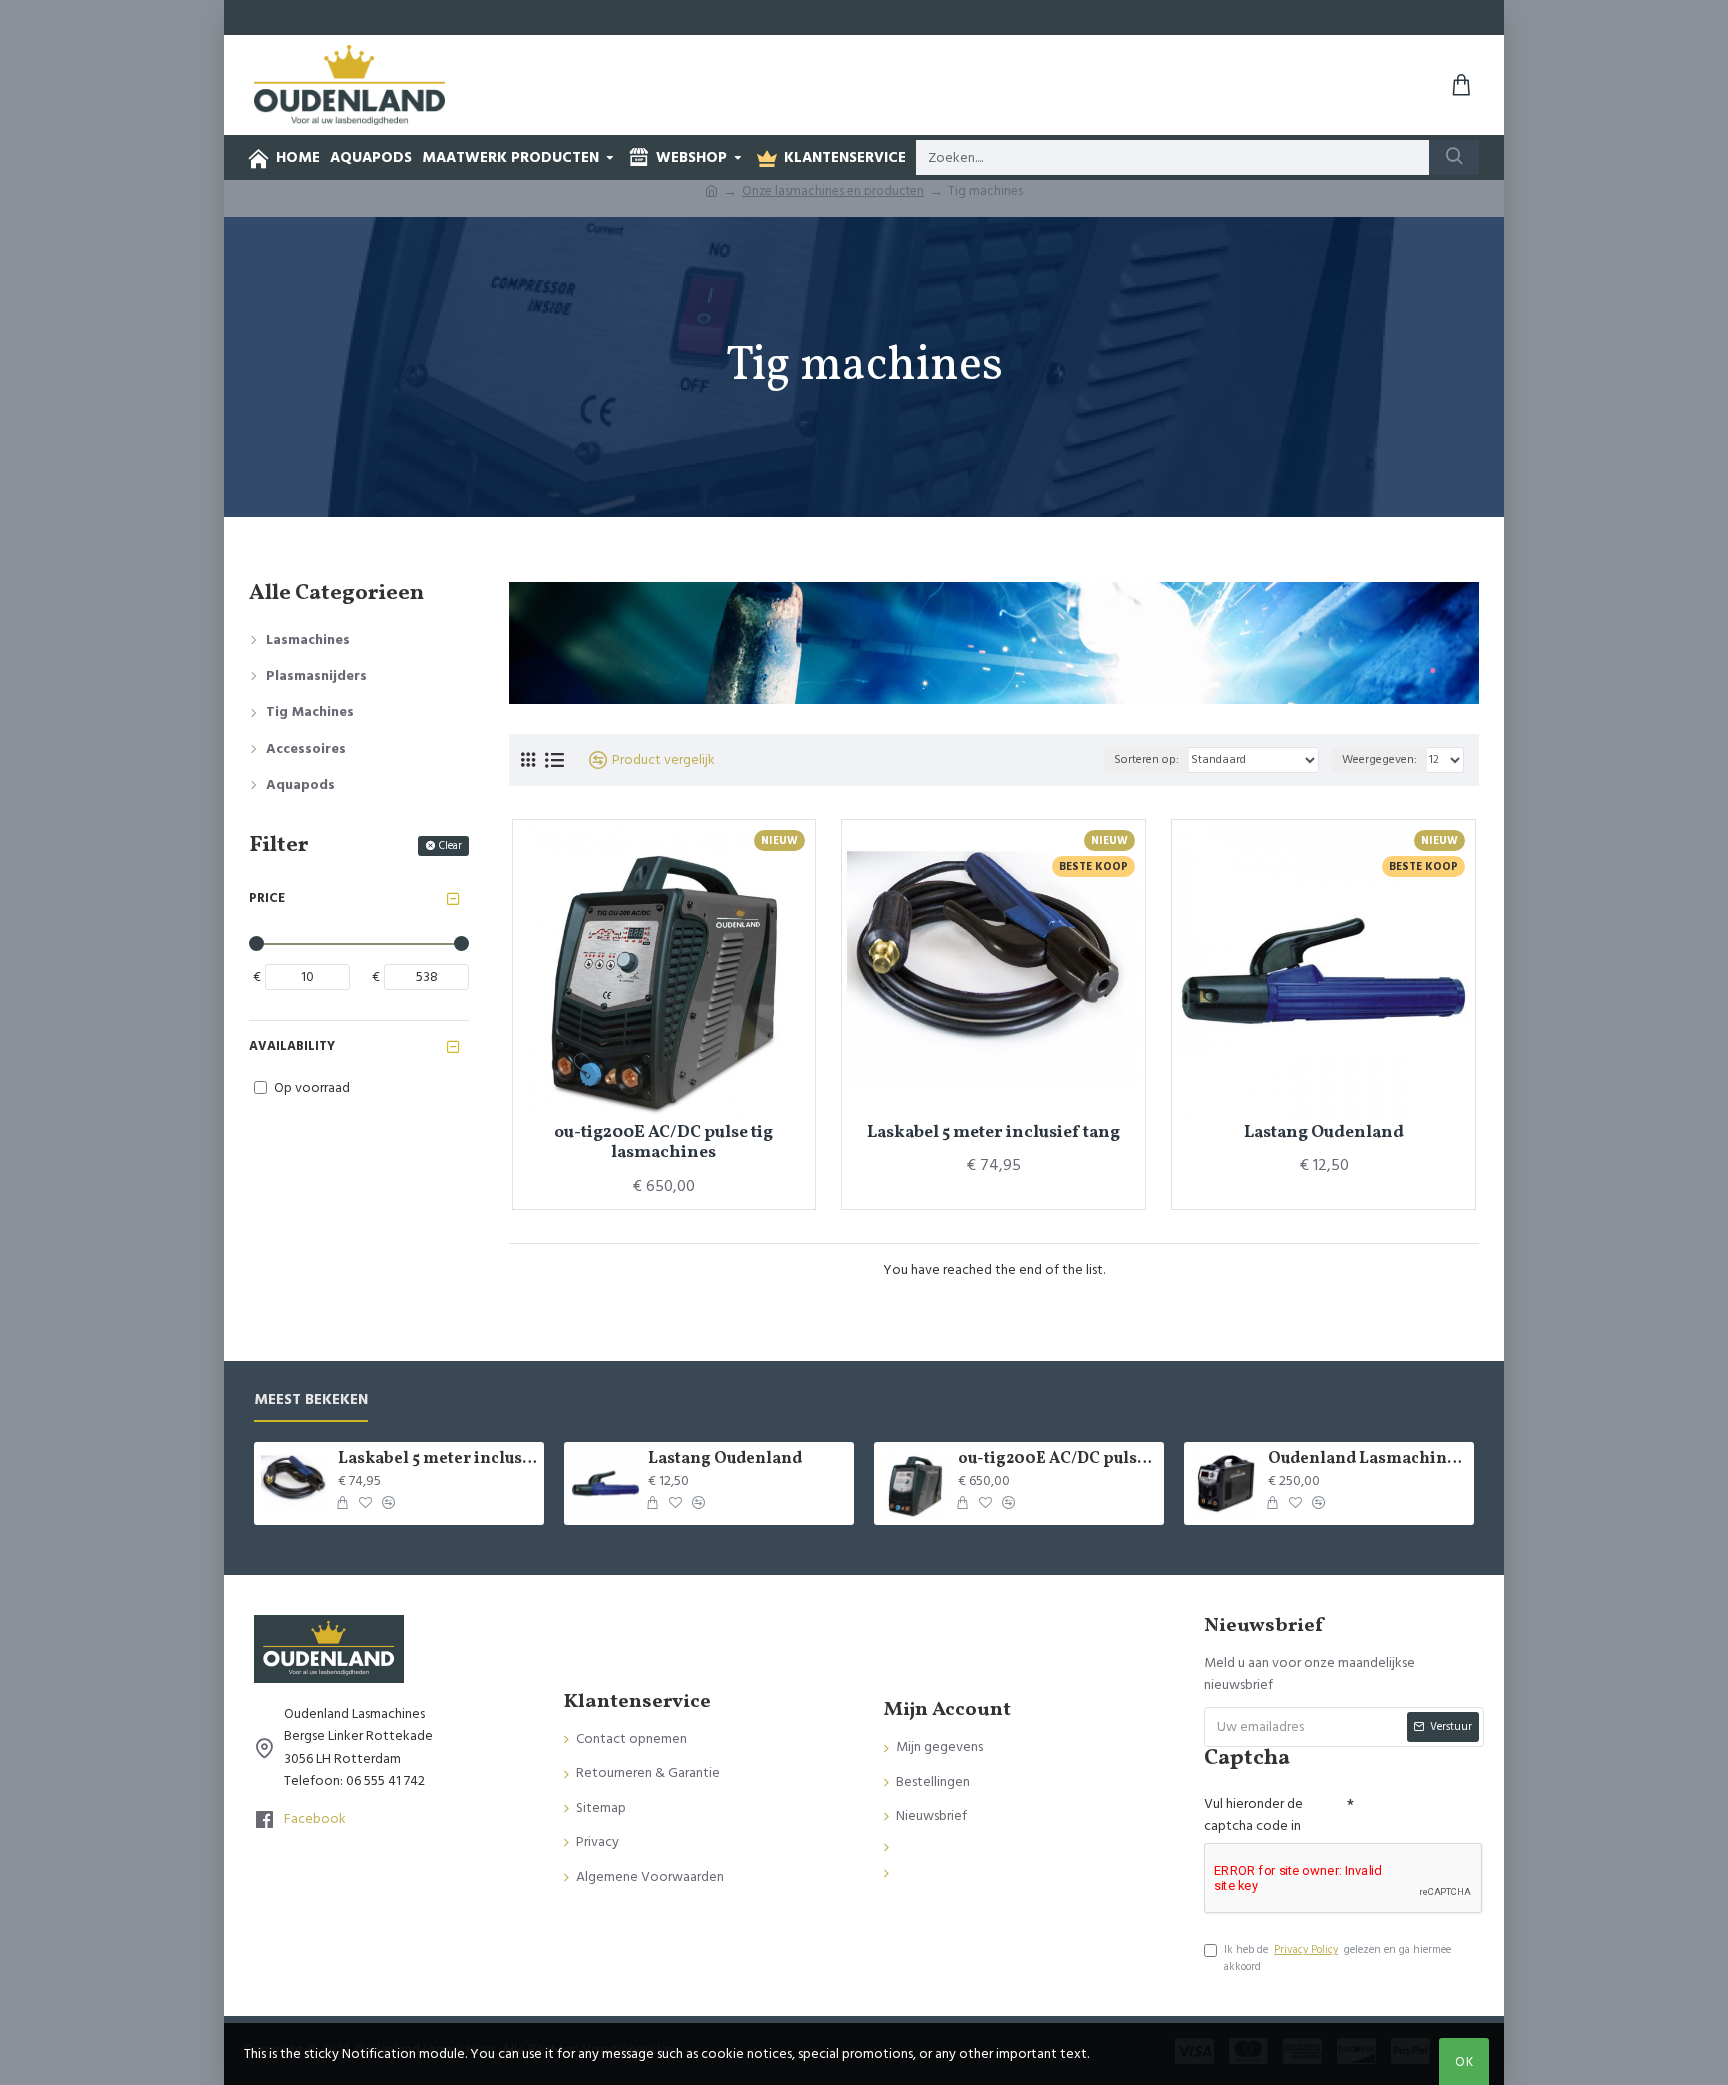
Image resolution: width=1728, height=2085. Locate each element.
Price (267, 898)
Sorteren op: (1146, 759)
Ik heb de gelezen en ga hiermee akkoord (1337, 1958)
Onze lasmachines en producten (833, 191)
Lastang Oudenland (1324, 1133)
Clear (450, 845)
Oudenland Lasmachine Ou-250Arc (1367, 1459)
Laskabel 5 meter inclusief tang (993, 1133)
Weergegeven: (1379, 759)
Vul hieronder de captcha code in (1253, 1815)
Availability (292, 1046)
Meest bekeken (311, 1400)
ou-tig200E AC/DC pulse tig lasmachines (663, 1143)
